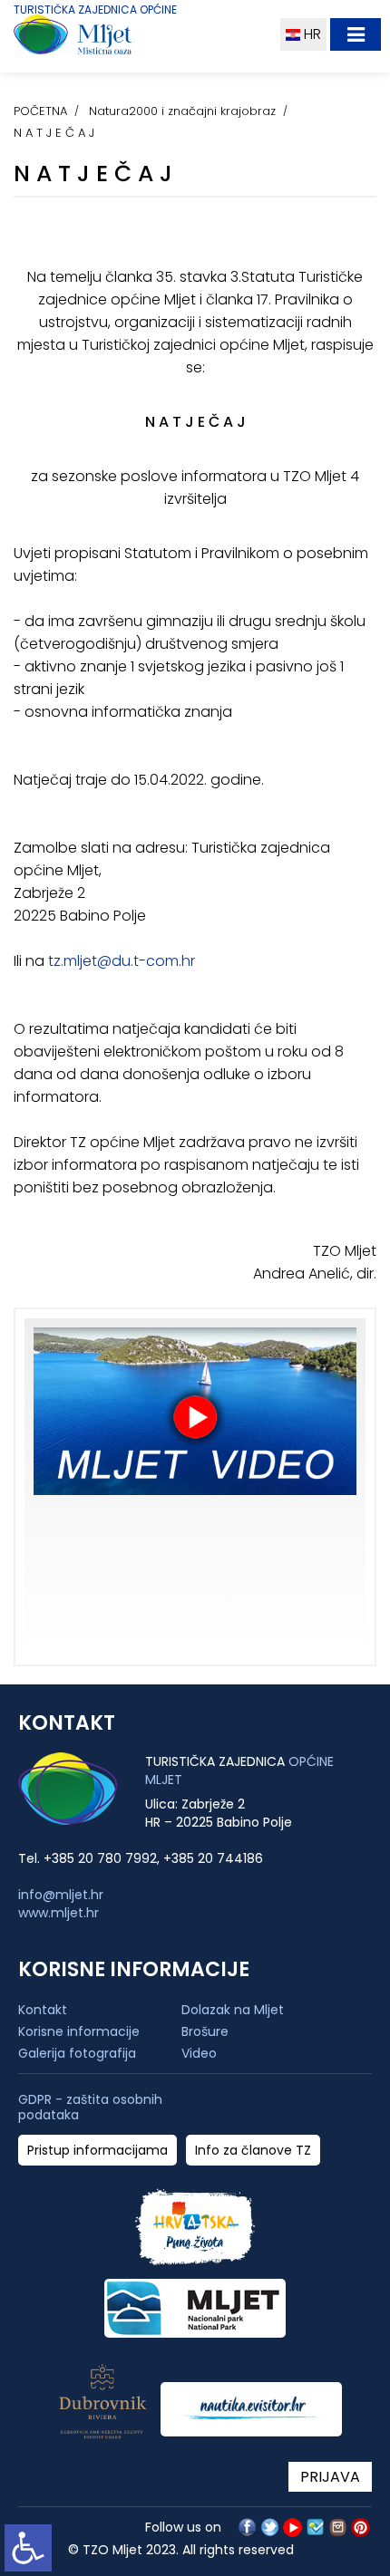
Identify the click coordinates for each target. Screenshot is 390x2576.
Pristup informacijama (97, 2151)
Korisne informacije (79, 2031)
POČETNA (40, 111)
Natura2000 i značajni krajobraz (182, 111)
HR (311, 34)
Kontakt (43, 2010)
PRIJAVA (330, 2477)
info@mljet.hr (61, 1895)
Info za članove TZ (253, 2151)
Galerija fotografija (77, 2053)
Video (199, 2053)
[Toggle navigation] (356, 34)
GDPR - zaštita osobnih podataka (90, 2108)
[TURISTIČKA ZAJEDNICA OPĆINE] (107, 39)
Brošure (205, 2031)
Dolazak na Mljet (233, 2010)
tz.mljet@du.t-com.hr (120, 961)
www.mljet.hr (58, 1913)
